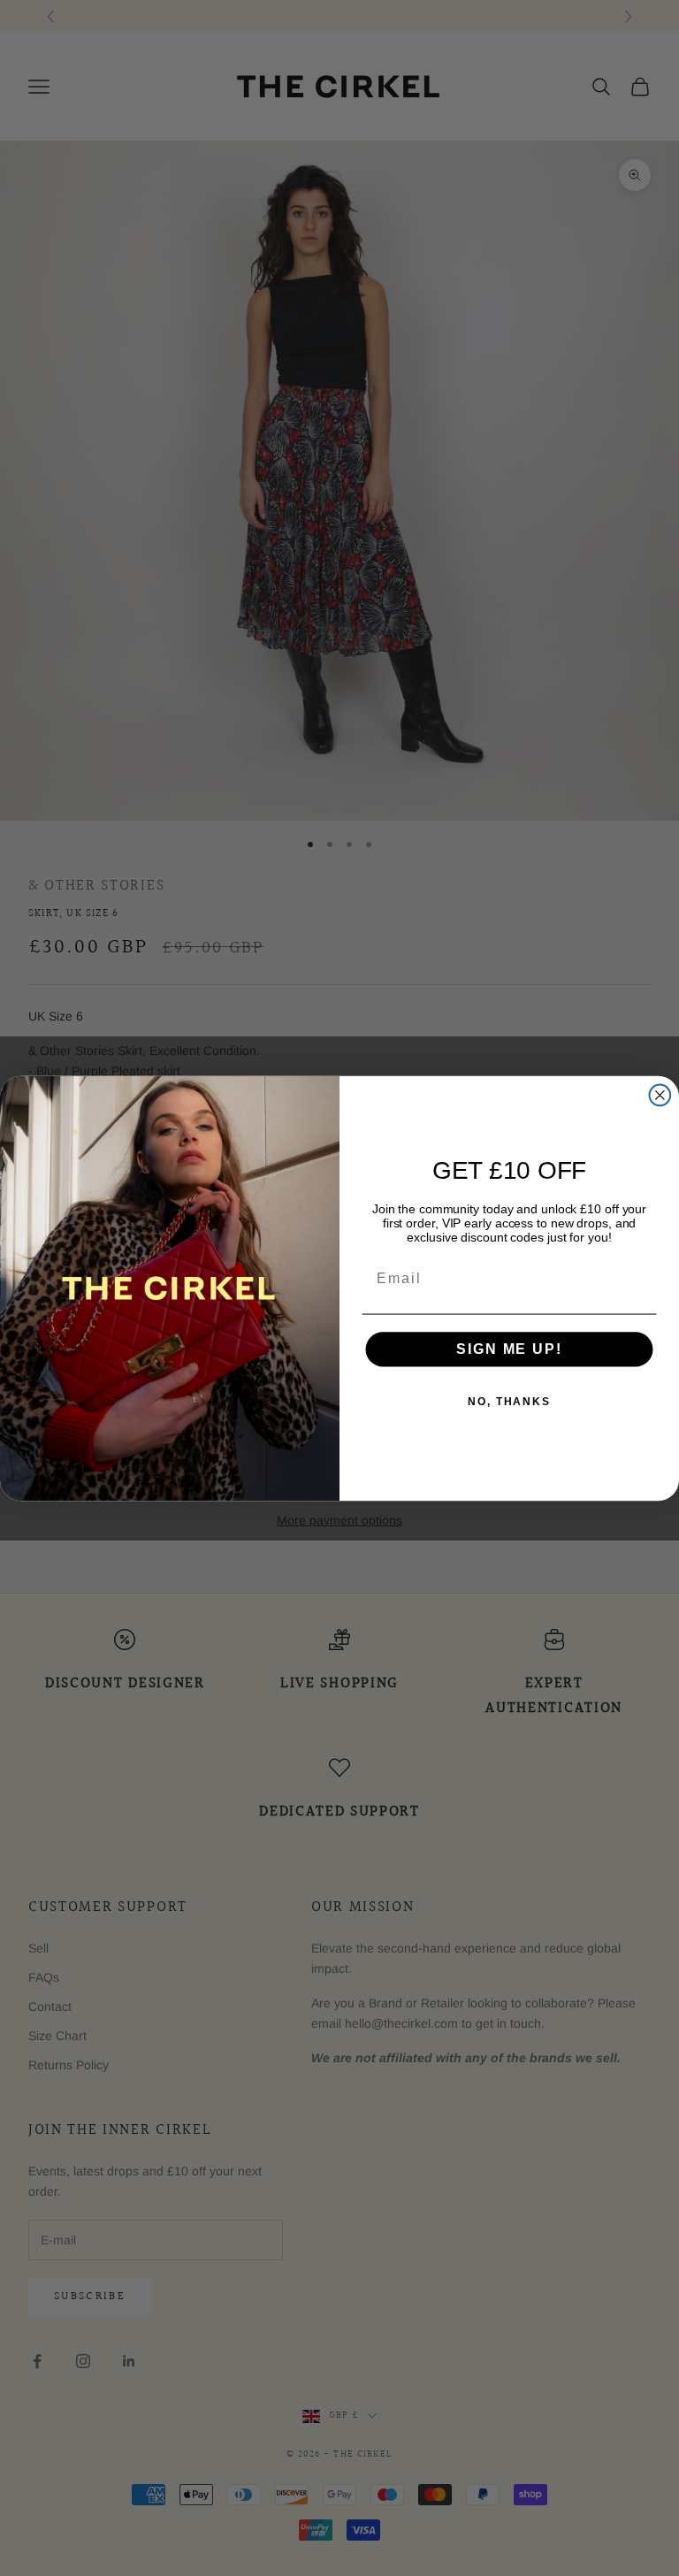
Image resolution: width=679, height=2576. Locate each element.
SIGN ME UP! (509, 1349)
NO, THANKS (509, 1402)
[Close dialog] (660, 1095)
